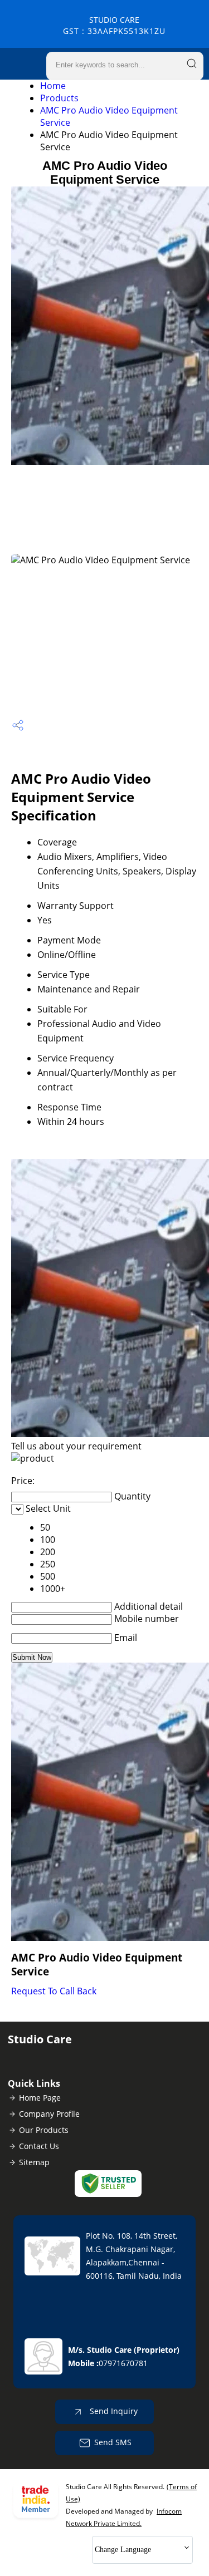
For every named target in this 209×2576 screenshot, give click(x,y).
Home (53, 86)
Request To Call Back (54, 1991)
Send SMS (113, 2442)
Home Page (40, 2098)
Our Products (44, 2130)
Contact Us (39, 2146)
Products (59, 98)
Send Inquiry (113, 2411)
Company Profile (49, 2114)
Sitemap (34, 2162)
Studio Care (114, 25)
